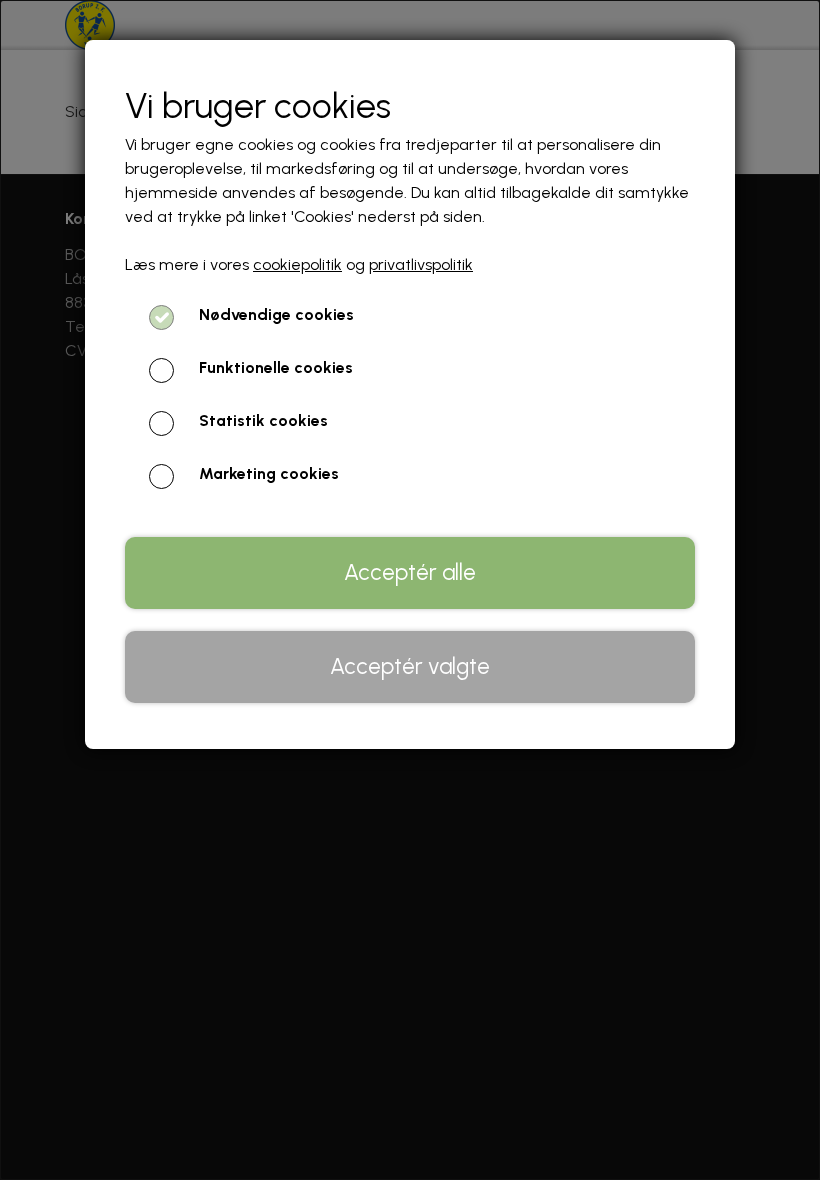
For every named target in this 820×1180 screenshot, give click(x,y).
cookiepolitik (297, 264)
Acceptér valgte (410, 666)
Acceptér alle (410, 572)
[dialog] (410, 590)
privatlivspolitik (421, 264)
